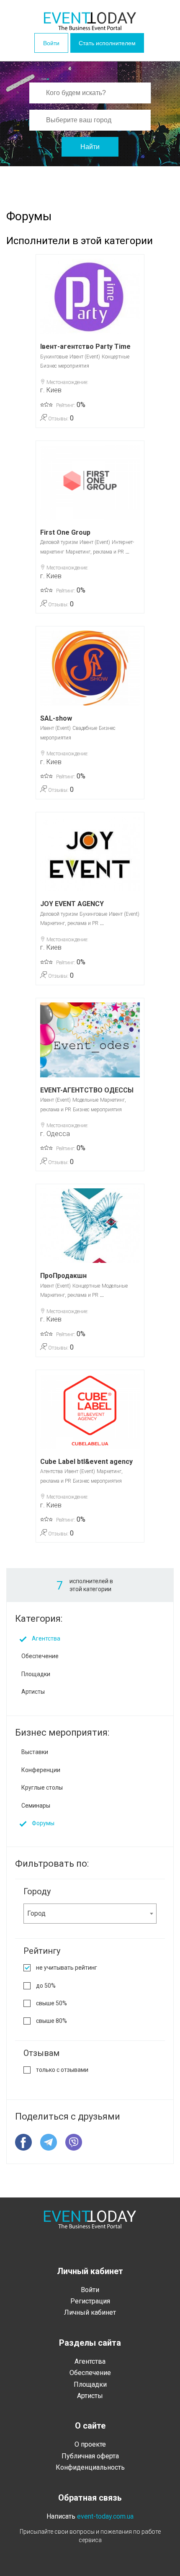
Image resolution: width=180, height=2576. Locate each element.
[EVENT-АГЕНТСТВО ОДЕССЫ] (90, 1040)
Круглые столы (42, 1788)
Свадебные (85, 728)
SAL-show (56, 718)
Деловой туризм (59, 542)
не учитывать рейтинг (67, 1968)
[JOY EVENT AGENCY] (90, 854)
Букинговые (54, 357)
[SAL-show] (90, 668)
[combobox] (90, 1914)
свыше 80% (51, 2021)
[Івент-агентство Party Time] (90, 296)
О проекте (90, 2444)
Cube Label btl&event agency (86, 1462)
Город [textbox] (36, 1913)
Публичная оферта (90, 2456)
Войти (51, 43)
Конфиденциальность (90, 2467)
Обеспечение (40, 1656)
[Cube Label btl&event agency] (90, 1412)
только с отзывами (62, 2070)
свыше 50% (51, 2003)
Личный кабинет (90, 2312)
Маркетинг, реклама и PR (95, 552)
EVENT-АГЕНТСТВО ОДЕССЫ (87, 1090)
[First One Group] (90, 483)
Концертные (116, 357)
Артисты (33, 1692)
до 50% (46, 1986)
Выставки (35, 1752)
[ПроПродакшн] (90, 1226)
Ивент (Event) (85, 357)
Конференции (41, 1770)
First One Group (65, 532)
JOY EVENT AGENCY (72, 904)
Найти (90, 147)
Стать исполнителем (107, 43)
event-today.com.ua (105, 2516)
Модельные (85, 1100)
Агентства (51, 1471)
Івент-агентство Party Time (85, 346)
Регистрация (90, 2301)
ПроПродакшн (63, 1276)
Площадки (36, 1674)
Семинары (36, 1806)
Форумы (43, 1823)
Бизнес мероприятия (65, 366)
